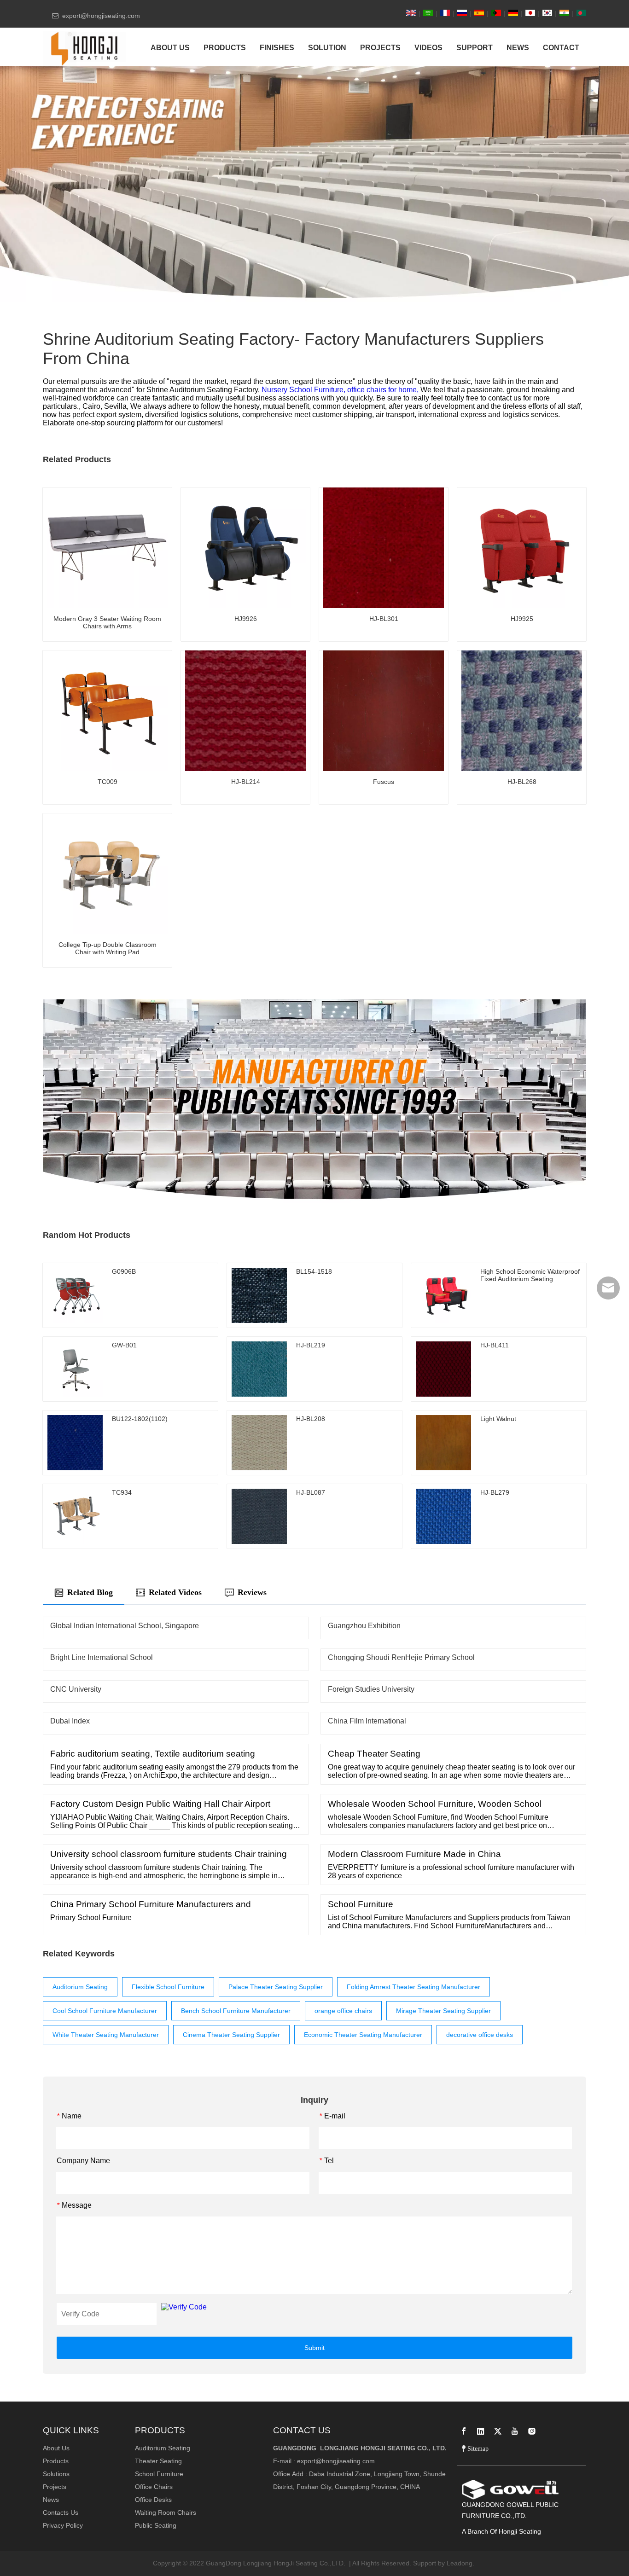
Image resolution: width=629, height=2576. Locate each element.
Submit (314, 2348)
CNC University (76, 1689)
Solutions (56, 2474)
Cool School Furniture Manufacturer (105, 2011)
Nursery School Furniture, (304, 390)
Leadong (460, 2563)
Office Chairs (154, 2487)
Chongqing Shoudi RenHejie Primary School (401, 1657)
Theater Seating (158, 2461)
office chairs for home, (384, 390)
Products (56, 2461)
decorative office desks (480, 2035)
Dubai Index (70, 1721)
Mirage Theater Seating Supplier (443, 2011)
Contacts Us (61, 2512)
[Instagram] (532, 2431)
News (51, 2500)
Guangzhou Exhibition (364, 1626)
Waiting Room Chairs (166, 2512)
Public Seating (156, 2525)
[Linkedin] (481, 2431)
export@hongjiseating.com (336, 2461)
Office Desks (153, 2500)
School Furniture (159, 2474)
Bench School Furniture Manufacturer (236, 2011)
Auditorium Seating (80, 1987)
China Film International (367, 1721)
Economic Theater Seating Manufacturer (363, 2035)
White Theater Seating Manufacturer (106, 2035)
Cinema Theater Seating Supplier (231, 2035)
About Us (56, 2448)
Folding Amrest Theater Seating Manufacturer (414, 1987)
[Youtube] (515, 2431)
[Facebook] (464, 2431)
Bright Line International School (102, 1657)
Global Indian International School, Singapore (125, 1626)
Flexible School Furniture (168, 1987)
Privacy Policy (63, 2525)
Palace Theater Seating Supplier (276, 1987)
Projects (55, 2487)
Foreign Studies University (371, 1689)
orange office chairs (343, 2011)
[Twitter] (498, 2431)
